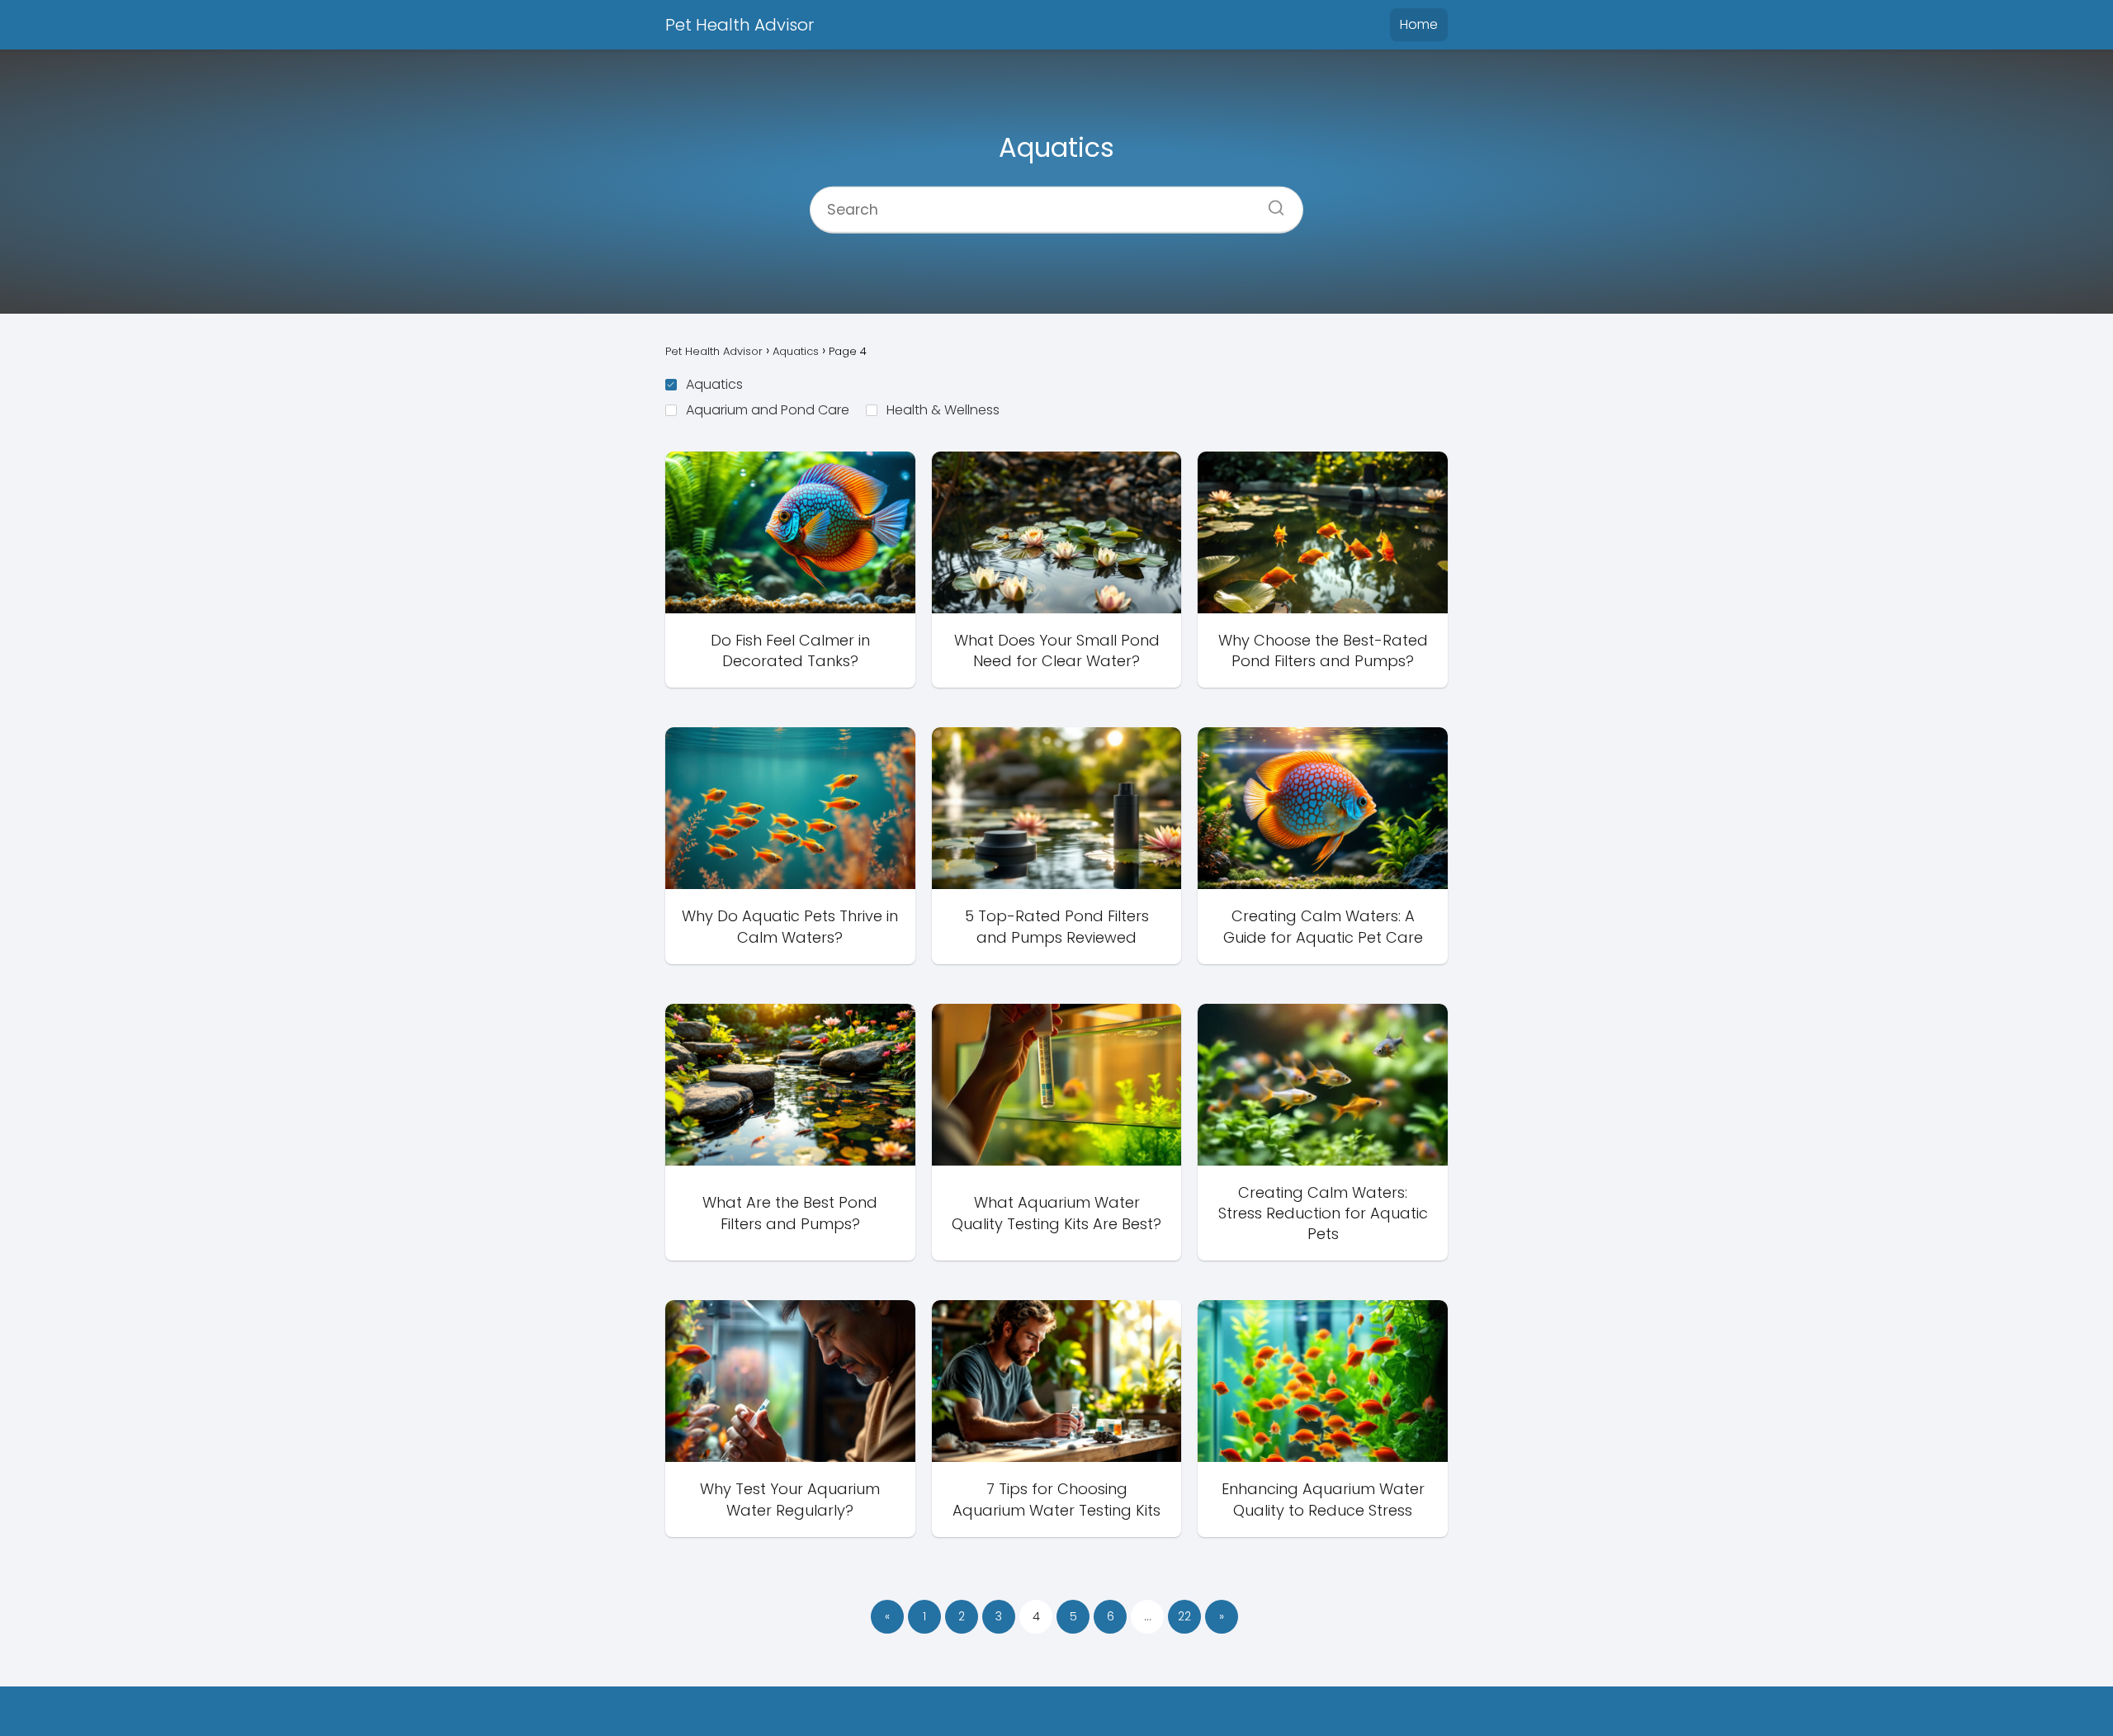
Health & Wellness (943, 410)
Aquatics (714, 384)
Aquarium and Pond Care (768, 410)
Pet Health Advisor (740, 25)
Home (1419, 24)
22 (1184, 1616)
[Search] (1270, 202)
